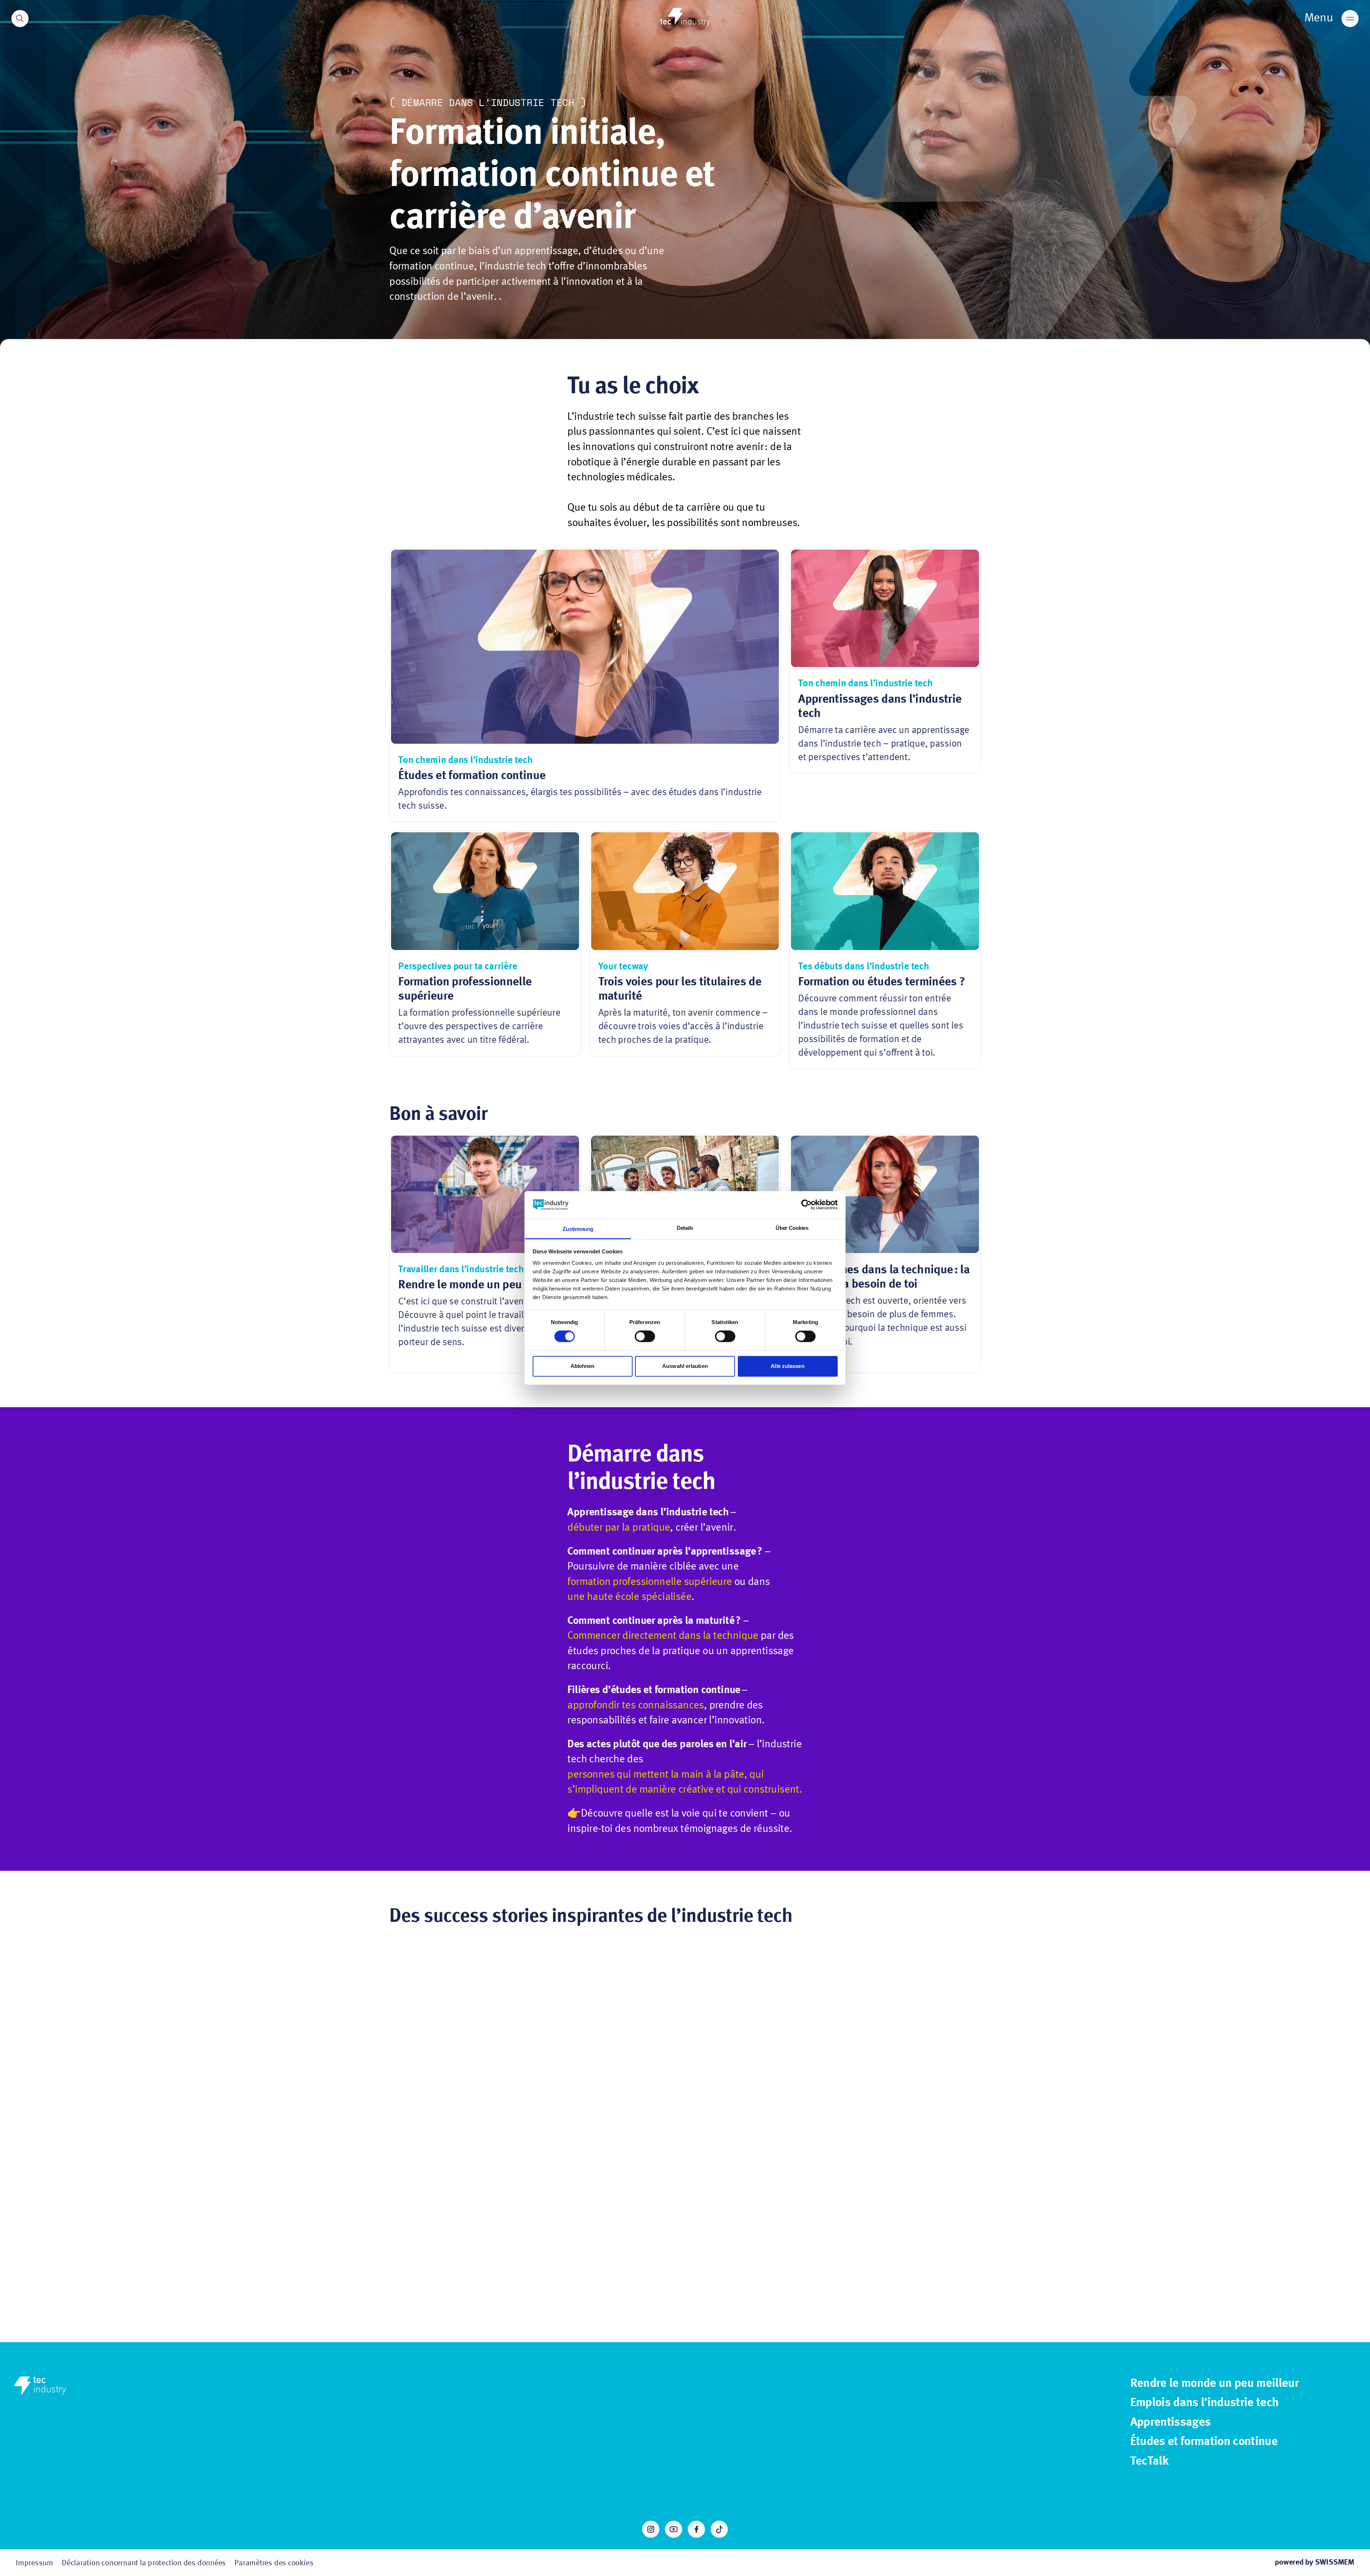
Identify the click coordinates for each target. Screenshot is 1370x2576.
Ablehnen (583, 1366)
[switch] (645, 1337)
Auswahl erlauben (685, 1366)
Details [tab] (685, 1228)
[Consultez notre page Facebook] (696, 2529)
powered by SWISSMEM (1315, 2562)
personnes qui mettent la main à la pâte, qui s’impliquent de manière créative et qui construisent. (685, 1782)
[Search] (20, 19)
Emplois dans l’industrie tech (1205, 2403)
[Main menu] (1350, 19)
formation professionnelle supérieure (650, 1582)
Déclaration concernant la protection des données (144, 2563)
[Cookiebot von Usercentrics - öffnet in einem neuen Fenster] (806, 1205)
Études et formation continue (1204, 2442)
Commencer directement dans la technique (663, 1636)
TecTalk (1149, 2461)
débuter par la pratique (619, 1528)
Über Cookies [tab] (792, 1228)
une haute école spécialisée (629, 1597)
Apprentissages (1171, 2423)
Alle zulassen (787, 1366)
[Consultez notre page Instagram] (651, 2529)
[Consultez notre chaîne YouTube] (674, 2529)
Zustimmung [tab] (578, 1229)
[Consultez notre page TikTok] (719, 2529)
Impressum (34, 2563)
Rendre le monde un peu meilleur (1214, 2384)
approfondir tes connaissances (635, 1706)
